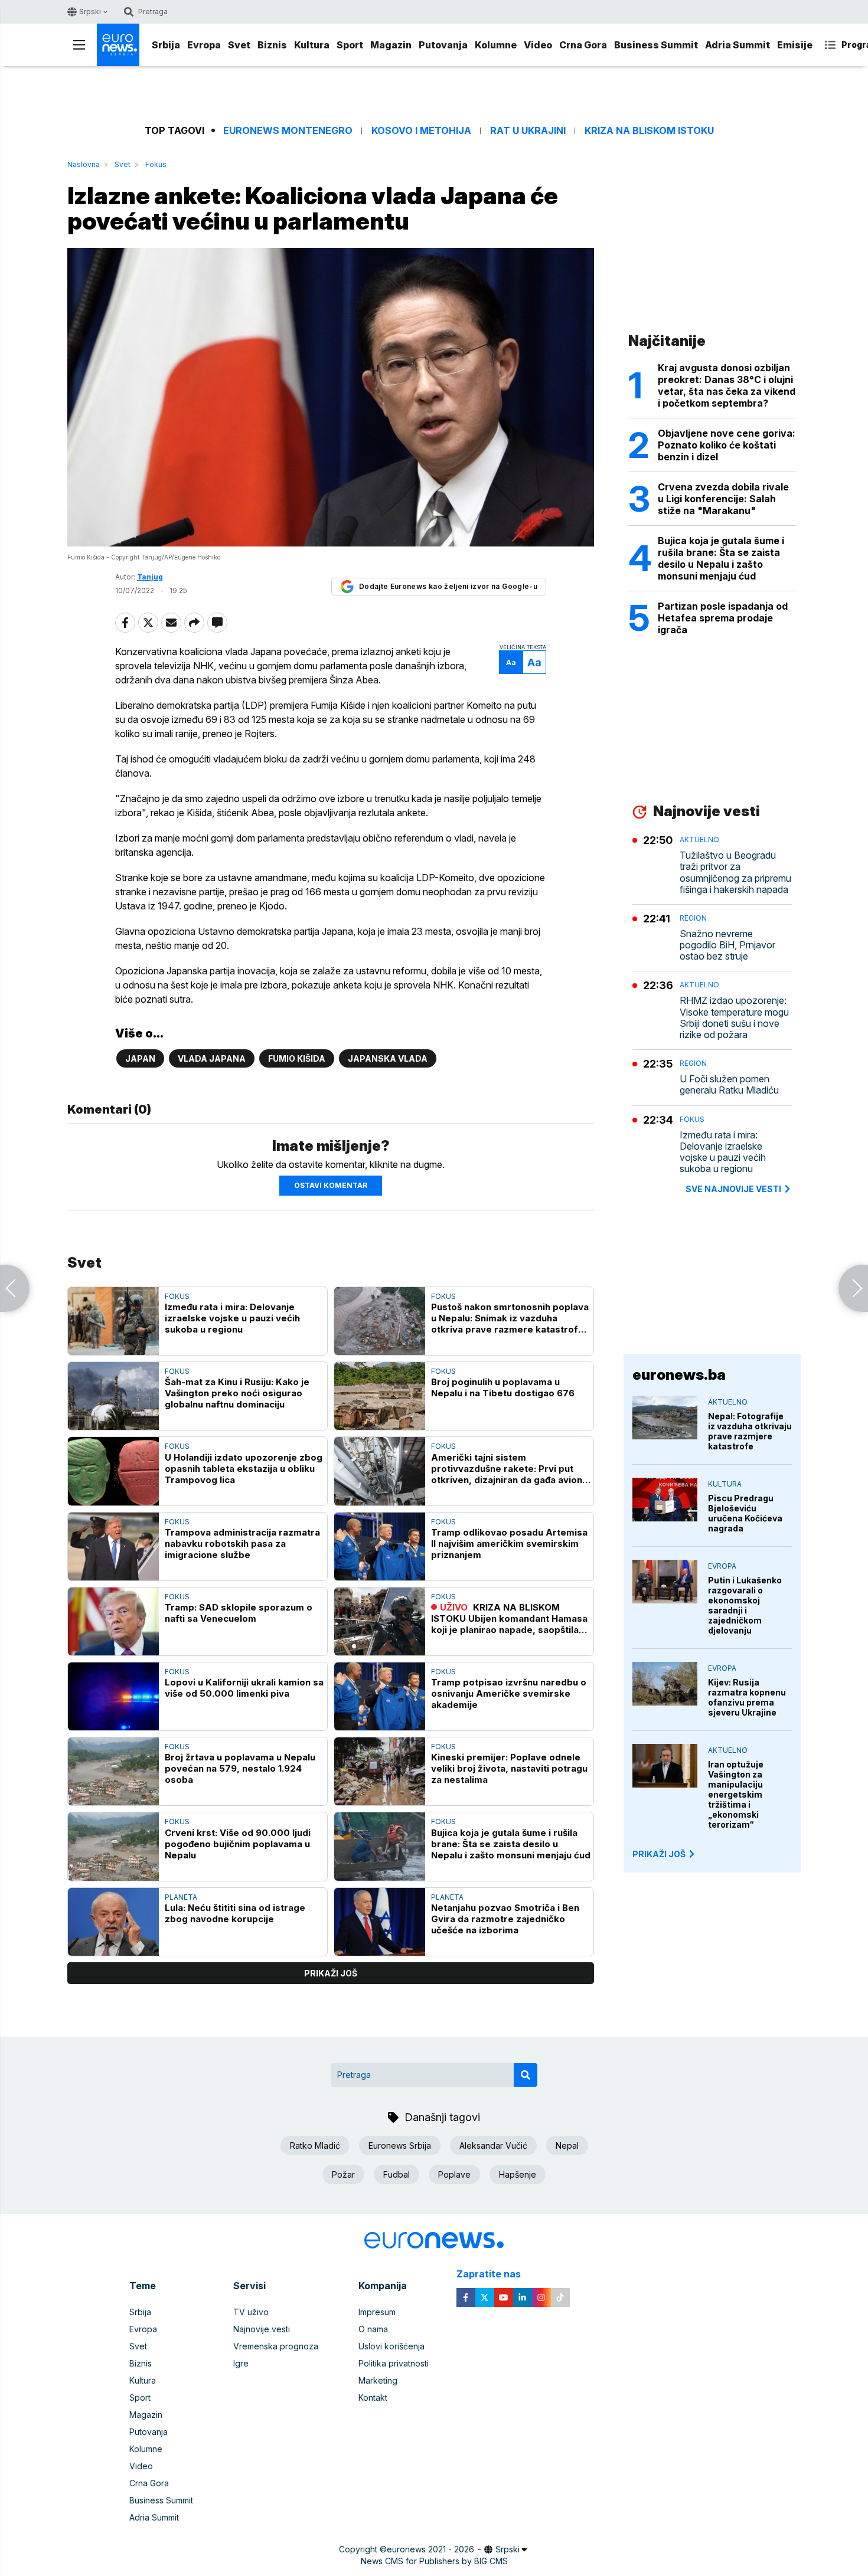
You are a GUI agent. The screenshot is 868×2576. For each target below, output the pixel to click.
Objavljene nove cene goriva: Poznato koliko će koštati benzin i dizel (727, 445)
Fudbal (397, 2174)
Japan (140, 1058)
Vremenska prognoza (276, 2346)
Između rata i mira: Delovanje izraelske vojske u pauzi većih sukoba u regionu (232, 1318)
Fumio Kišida (297, 1058)
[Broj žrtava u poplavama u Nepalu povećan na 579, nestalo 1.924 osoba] (113, 1771)
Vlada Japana (212, 1058)
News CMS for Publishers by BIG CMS (434, 2561)
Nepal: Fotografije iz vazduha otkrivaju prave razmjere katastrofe (750, 1431)
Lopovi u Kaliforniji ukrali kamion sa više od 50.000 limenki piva (244, 1688)
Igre (241, 2363)
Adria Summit (738, 45)
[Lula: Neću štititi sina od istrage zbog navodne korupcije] (113, 1922)
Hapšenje (518, 2174)
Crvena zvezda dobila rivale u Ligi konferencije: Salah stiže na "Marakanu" (723, 499)
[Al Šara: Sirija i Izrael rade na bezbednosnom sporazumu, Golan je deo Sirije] (15, 1288)
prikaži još (331, 1973)
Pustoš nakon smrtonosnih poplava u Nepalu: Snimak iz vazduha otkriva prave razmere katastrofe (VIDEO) (510, 1318)
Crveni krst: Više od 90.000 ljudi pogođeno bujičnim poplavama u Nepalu (238, 1844)
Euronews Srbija (400, 2145)
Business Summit (656, 45)
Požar (343, 2174)
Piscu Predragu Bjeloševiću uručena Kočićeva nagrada (745, 1513)
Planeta (181, 1897)
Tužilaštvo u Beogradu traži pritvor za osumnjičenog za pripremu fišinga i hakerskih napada (735, 873)
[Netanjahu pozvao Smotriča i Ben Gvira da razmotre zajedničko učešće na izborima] (380, 1922)
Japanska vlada (388, 1058)
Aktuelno (699, 839)
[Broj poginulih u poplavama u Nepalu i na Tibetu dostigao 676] (380, 1396)
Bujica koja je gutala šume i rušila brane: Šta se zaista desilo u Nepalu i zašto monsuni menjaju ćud (511, 1844)
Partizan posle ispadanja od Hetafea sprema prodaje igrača (723, 618)
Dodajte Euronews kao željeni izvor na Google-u (448, 586)
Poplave (454, 2174)
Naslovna (84, 164)
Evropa (204, 45)
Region (693, 918)
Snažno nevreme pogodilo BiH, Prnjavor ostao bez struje (727, 945)
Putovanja (443, 45)
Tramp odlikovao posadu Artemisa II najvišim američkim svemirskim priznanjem (509, 1544)
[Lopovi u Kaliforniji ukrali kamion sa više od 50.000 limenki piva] (113, 1696)
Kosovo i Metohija (421, 131)
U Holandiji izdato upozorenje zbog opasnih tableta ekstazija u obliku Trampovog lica (244, 1469)
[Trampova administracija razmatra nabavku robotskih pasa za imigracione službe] (113, 1546)
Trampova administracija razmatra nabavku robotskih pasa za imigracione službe (242, 1544)
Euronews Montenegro (288, 131)
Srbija (166, 45)
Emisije (795, 45)
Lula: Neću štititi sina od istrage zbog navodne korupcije (235, 1913)
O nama (373, 2329)
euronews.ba (679, 1375)
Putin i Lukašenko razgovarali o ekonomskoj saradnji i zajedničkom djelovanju (745, 1605)
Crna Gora (583, 45)
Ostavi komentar (331, 1185)
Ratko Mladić (315, 2145)
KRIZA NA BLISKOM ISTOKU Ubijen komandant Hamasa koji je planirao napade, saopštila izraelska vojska (509, 1618)
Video (538, 45)
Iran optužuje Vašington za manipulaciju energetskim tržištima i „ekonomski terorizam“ (736, 1794)
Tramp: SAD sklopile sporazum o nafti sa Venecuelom (239, 1613)
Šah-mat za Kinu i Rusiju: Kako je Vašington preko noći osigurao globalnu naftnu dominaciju (237, 1393)
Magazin (391, 45)
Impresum (377, 2312)
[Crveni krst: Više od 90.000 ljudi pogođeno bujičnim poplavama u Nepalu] (113, 1846)
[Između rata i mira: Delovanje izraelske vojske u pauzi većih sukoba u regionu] (113, 1321)
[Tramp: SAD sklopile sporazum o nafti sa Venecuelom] (113, 1621)
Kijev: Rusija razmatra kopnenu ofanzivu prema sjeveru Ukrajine (747, 1697)
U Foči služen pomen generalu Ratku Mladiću (729, 1085)
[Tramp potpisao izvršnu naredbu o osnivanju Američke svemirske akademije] (380, 1696)
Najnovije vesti (262, 2329)
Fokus (156, 164)
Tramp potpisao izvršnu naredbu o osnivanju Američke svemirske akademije (509, 1693)
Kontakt (373, 2397)
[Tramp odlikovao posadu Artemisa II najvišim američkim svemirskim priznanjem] (380, 1546)
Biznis (272, 45)
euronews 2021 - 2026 (430, 2549)
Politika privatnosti (394, 2363)
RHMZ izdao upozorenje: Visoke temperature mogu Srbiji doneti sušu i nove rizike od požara (734, 1018)
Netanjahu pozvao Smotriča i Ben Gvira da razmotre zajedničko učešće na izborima (505, 1919)
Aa (511, 662)
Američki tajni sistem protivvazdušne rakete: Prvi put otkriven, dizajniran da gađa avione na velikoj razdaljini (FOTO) (510, 1469)
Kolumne (496, 45)
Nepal (567, 2145)
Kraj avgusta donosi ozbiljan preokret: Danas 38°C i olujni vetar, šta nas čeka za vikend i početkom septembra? (727, 385)
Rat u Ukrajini (528, 131)
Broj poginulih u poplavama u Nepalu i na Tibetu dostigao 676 (503, 1387)
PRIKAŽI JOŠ (659, 1854)
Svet (239, 45)
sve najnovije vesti (733, 1189)
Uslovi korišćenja (391, 2346)
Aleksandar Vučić (493, 2145)
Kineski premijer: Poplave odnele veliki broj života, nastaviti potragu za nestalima (509, 1768)
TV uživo (251, 2312)
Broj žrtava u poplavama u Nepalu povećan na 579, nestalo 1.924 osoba (240, 1768)
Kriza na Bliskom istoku (649, 131)
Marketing (378, 2380)
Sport (350, 45)
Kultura (312, 45)
